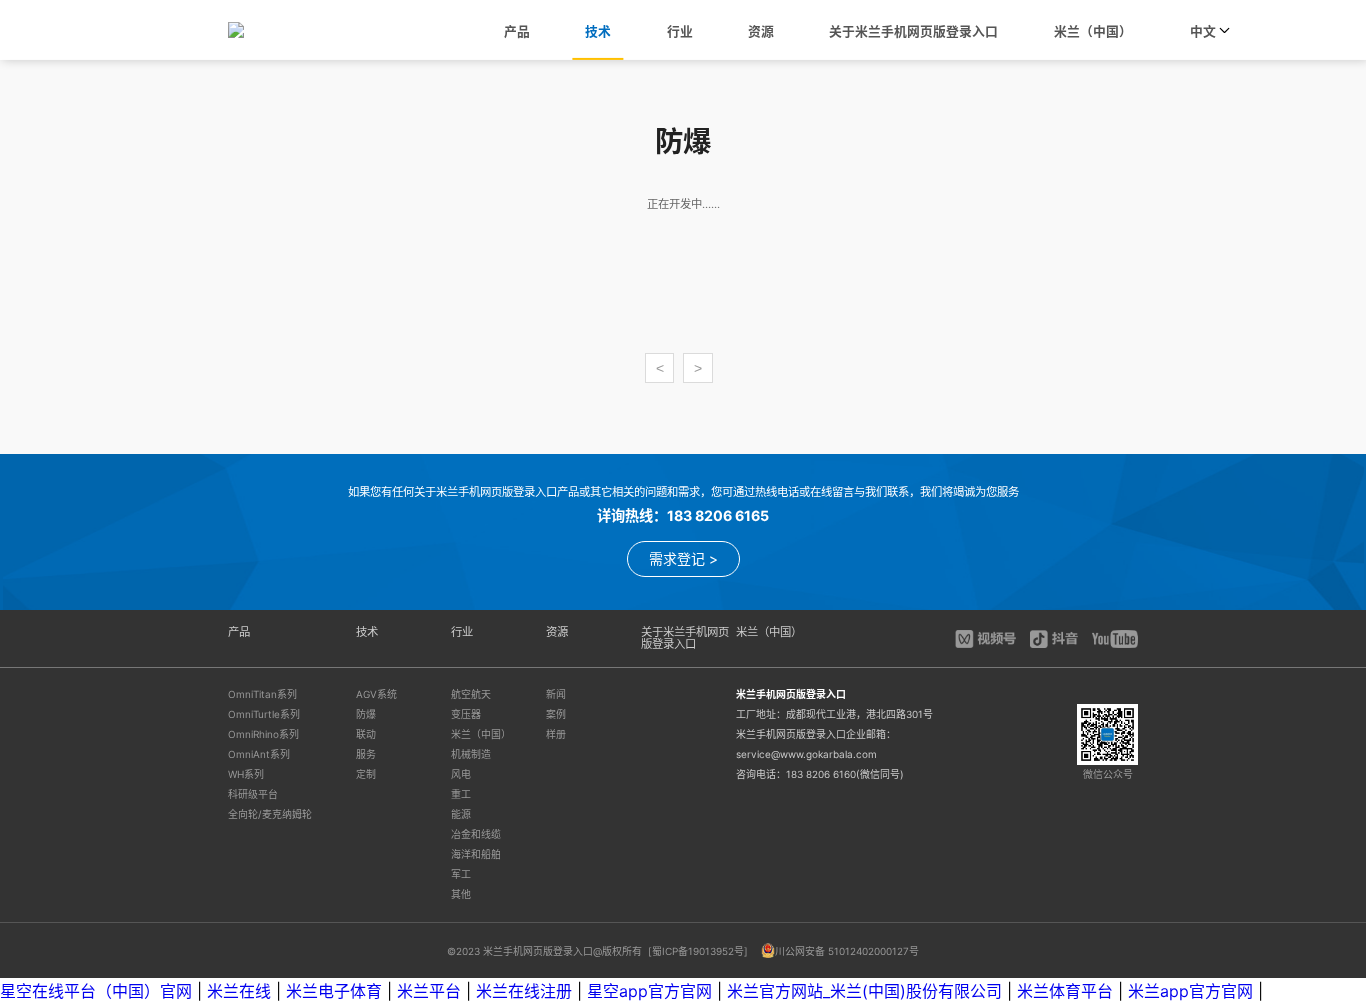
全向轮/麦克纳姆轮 (270, 814)
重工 (461, 794)
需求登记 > (683, 558)
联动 (366, 734)
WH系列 (246, 774)
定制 (366, 774)
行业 (680, 31)
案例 (556, 714)
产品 (517, 31)
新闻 (556, 694)
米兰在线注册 (524, 991)
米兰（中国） (1093, 31)
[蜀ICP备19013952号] (699, 951)
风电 (461, 774)
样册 (556, 734)
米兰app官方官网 (1190, 991)
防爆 (366, 714)
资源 (761, 31)
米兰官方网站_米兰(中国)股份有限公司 (864, 991)
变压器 (466, 714)
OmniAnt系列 (259, 754)
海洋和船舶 (476, 854)
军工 (461, 874)
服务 (366, 754)
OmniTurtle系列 (264, 714)
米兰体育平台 (1065, 991)
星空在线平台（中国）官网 (96, 991)
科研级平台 (253, 794)
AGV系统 (376, 694)
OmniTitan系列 (262, 694)
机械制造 (471, 754)
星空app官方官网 (649, 991)
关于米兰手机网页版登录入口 (913, 31)
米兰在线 (239, 991)
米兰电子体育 (334, 991)
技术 (598, 31)
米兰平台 (429, 991)
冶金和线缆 (476, 834)
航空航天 (471, 694)
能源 (461, 814)
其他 (461, 894)
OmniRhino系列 (263, 734)
